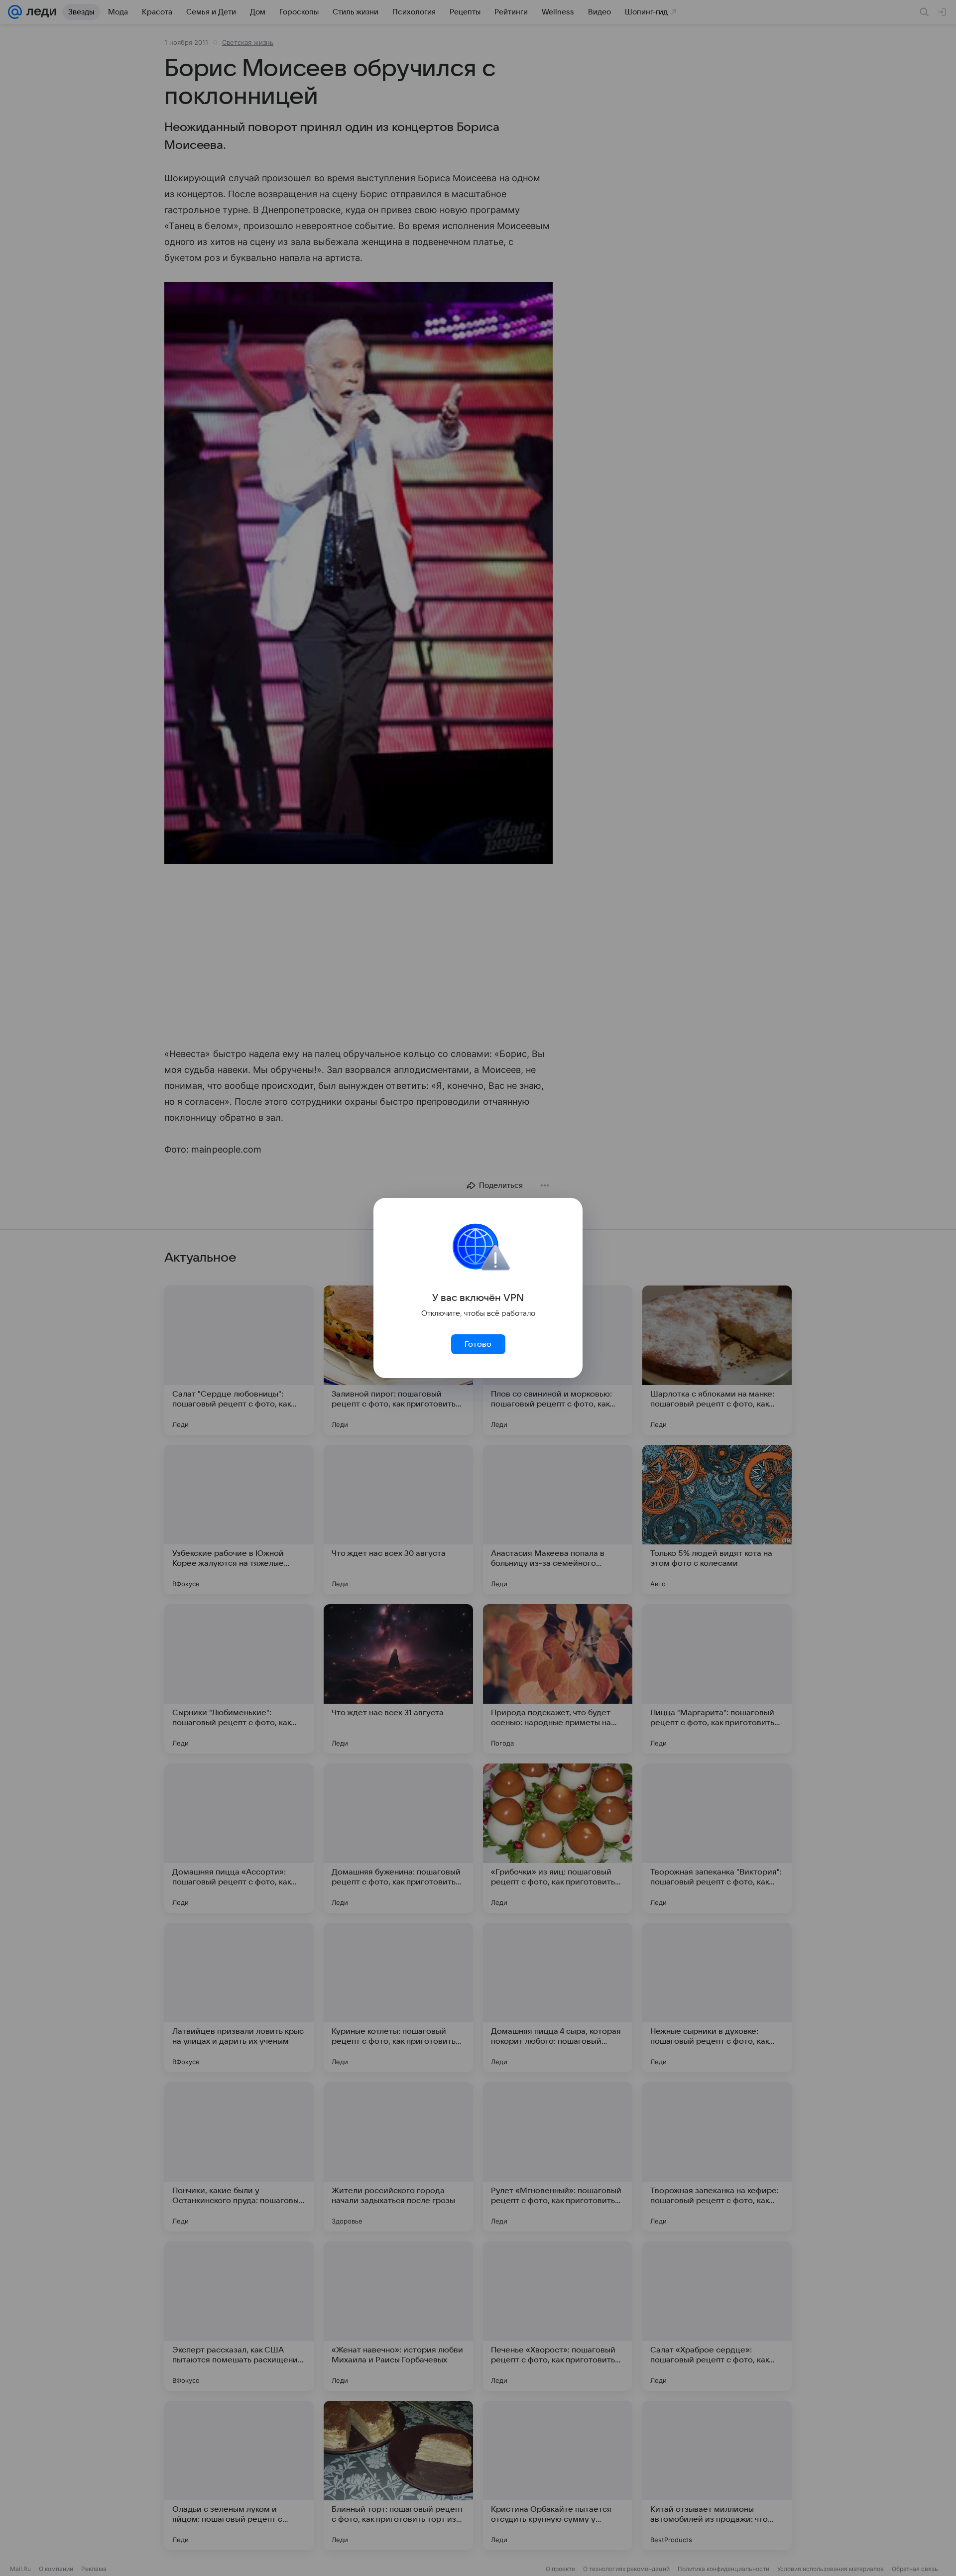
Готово (478, 1344)
